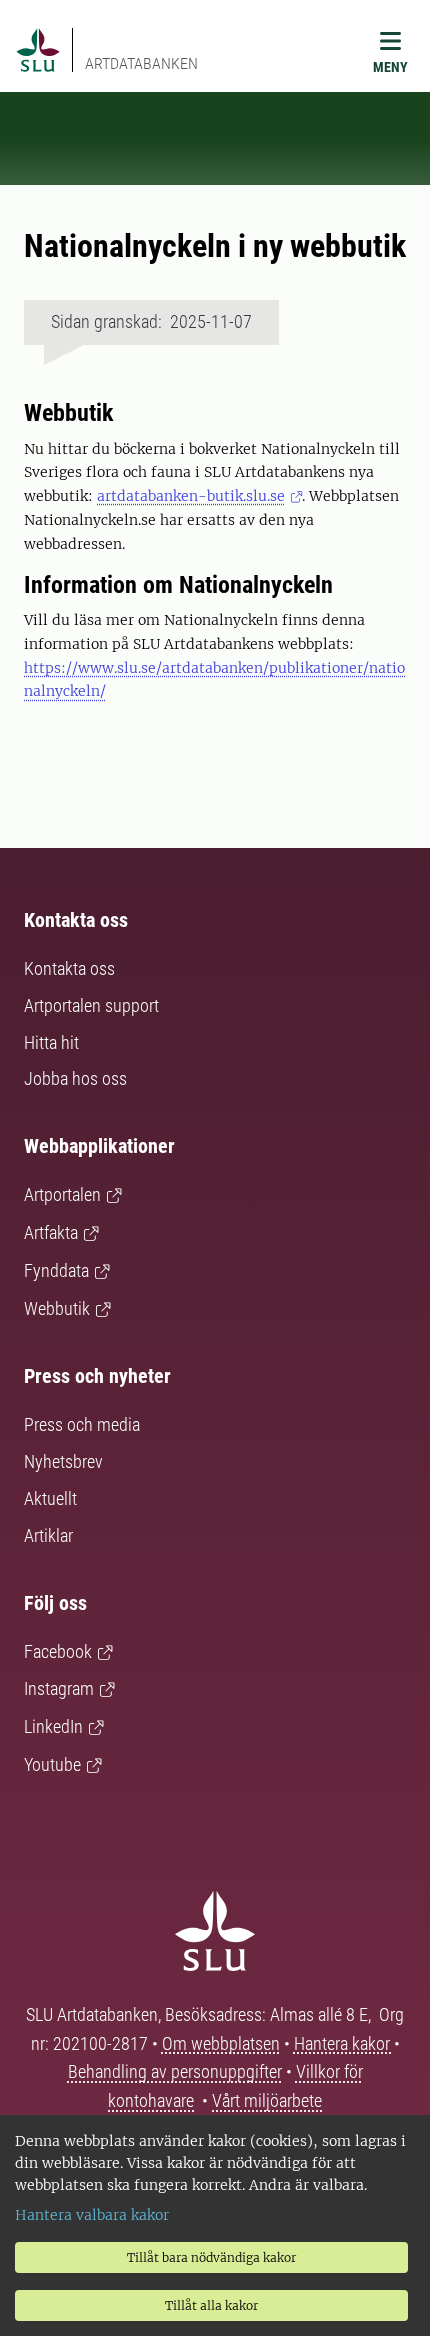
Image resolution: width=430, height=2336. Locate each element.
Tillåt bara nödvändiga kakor (211, 2257)
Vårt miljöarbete (267, 2100)
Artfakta (51, 1232)
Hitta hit (51, 1042)
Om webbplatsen (221, 2043)
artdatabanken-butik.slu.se (191, 496)
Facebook (58, 1651)
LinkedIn (53, 1726)
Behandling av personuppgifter (175, 2071)
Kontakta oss (69, 968)
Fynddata (56, 1270)
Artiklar (48, 1535)
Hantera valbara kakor (92, 2215)
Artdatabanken (141, 63)
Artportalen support (91, 1005)
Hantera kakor (344, 2043)
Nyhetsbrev (63, 1461)
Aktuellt (50, 1498)
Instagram (59, 1688)
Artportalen (62, 1194)
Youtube (52, 1764)
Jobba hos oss (75, 1078)
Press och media (82, 1424)
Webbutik (57, 1308)
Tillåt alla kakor (211, 2305)
